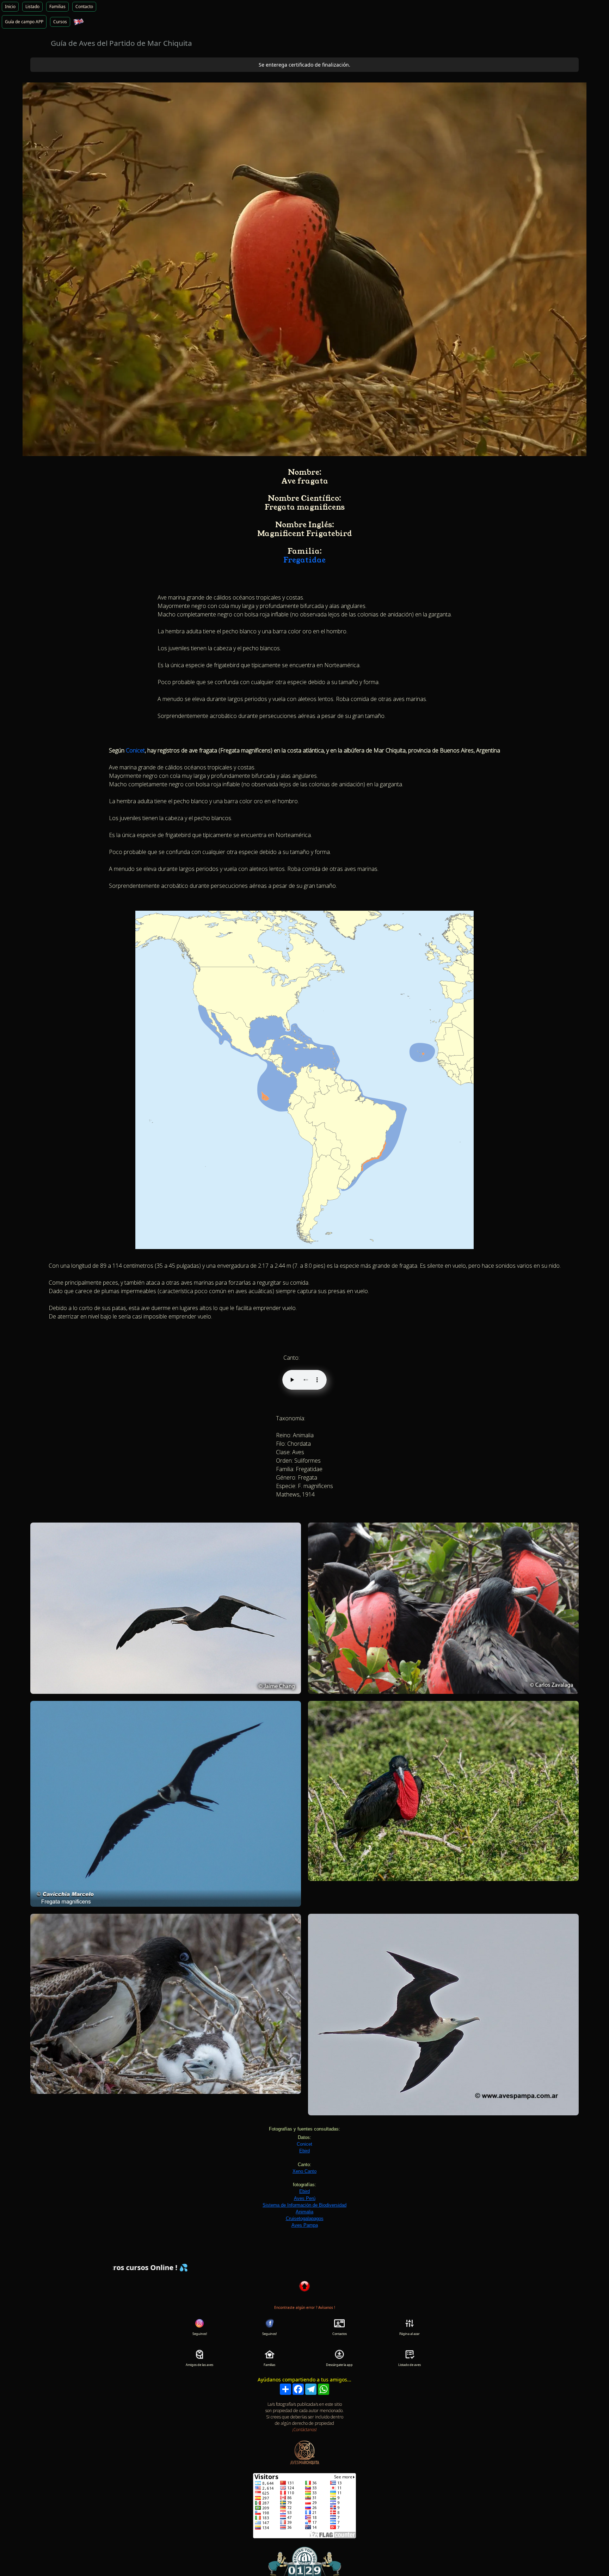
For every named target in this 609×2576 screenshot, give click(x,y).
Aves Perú (305, 2198)
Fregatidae (304, 560)
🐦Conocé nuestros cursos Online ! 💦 (439, 2267)
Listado (32, 7)
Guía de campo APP (24, 22)
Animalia (304, 2212)
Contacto (84, 7)
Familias (57, 7)
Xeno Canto (304, 2171)
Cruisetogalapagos (305, 2218)
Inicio (10, 7)
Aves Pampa (305, 2225)
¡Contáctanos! (304, 2430)
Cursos (60, 22)
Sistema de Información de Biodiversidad (304, 2205)
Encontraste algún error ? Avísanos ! (305, 2307)
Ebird (304, 2151)
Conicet (135, 750)
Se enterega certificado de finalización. (304, 65)
